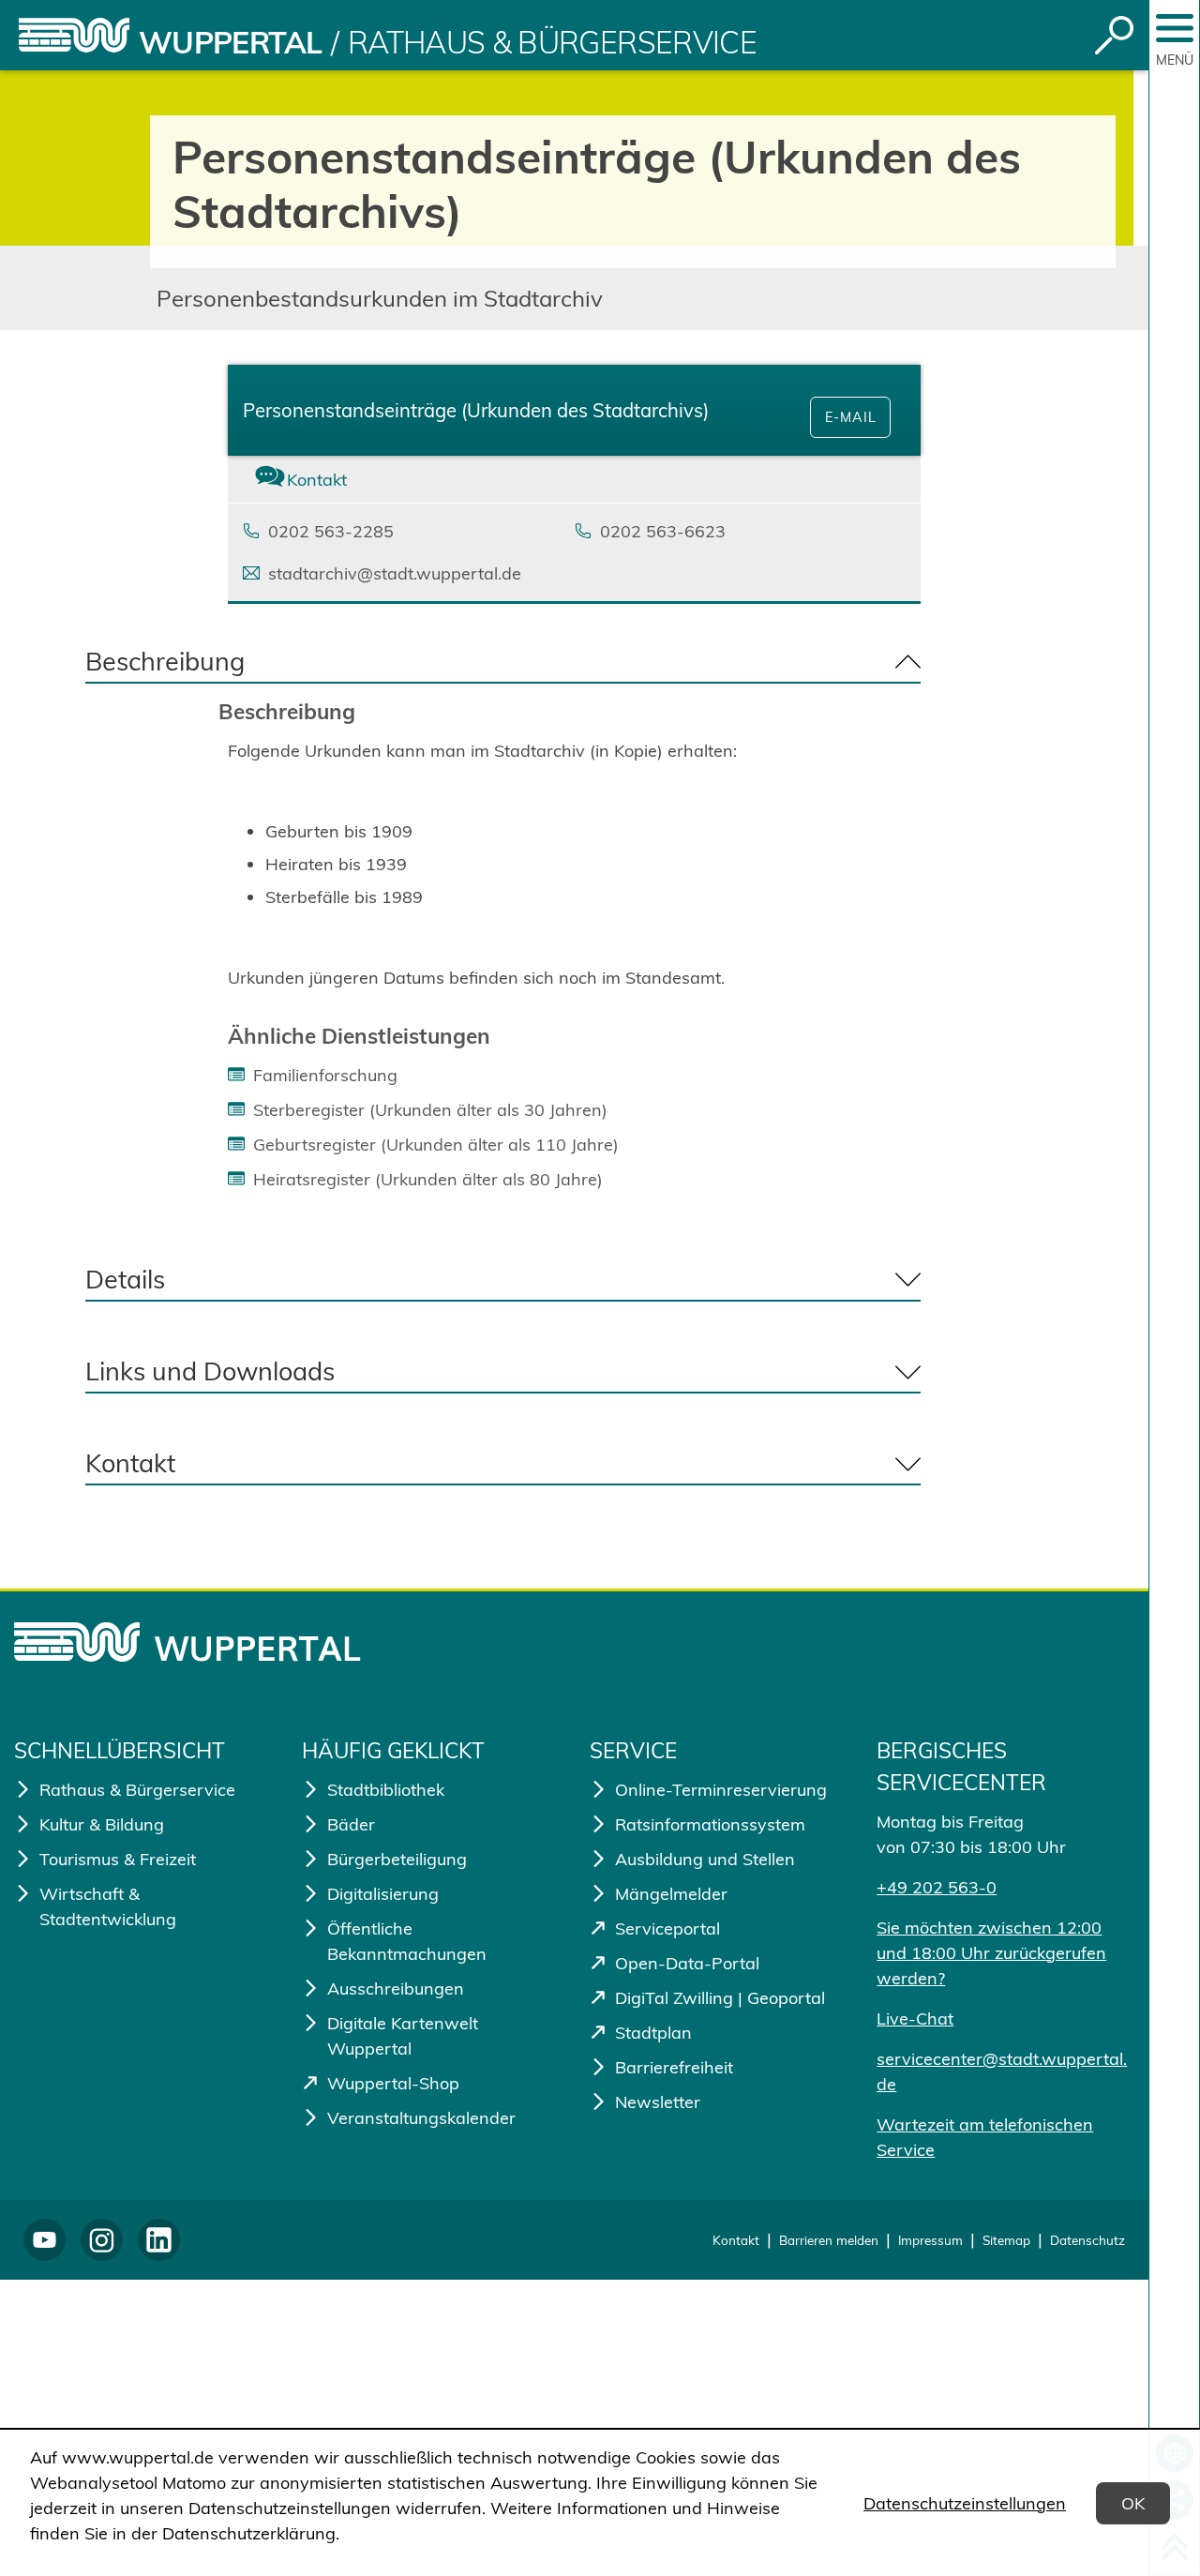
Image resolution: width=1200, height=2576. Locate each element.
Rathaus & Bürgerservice (552, 42)
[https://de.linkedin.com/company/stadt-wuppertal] (159, 2240)
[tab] (343, 480)
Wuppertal (230, 42)
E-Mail (851, 417)
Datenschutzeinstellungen (965, 2503)
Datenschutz (1087, 2240)
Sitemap (1006, 2240)
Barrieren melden (829, 2240)
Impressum (930, 2240)
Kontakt (736, 2240)
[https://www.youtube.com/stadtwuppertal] (45, 2240)
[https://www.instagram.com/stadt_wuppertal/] (102, 2240)
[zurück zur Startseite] (74, 35)
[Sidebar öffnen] (1175, 28)
